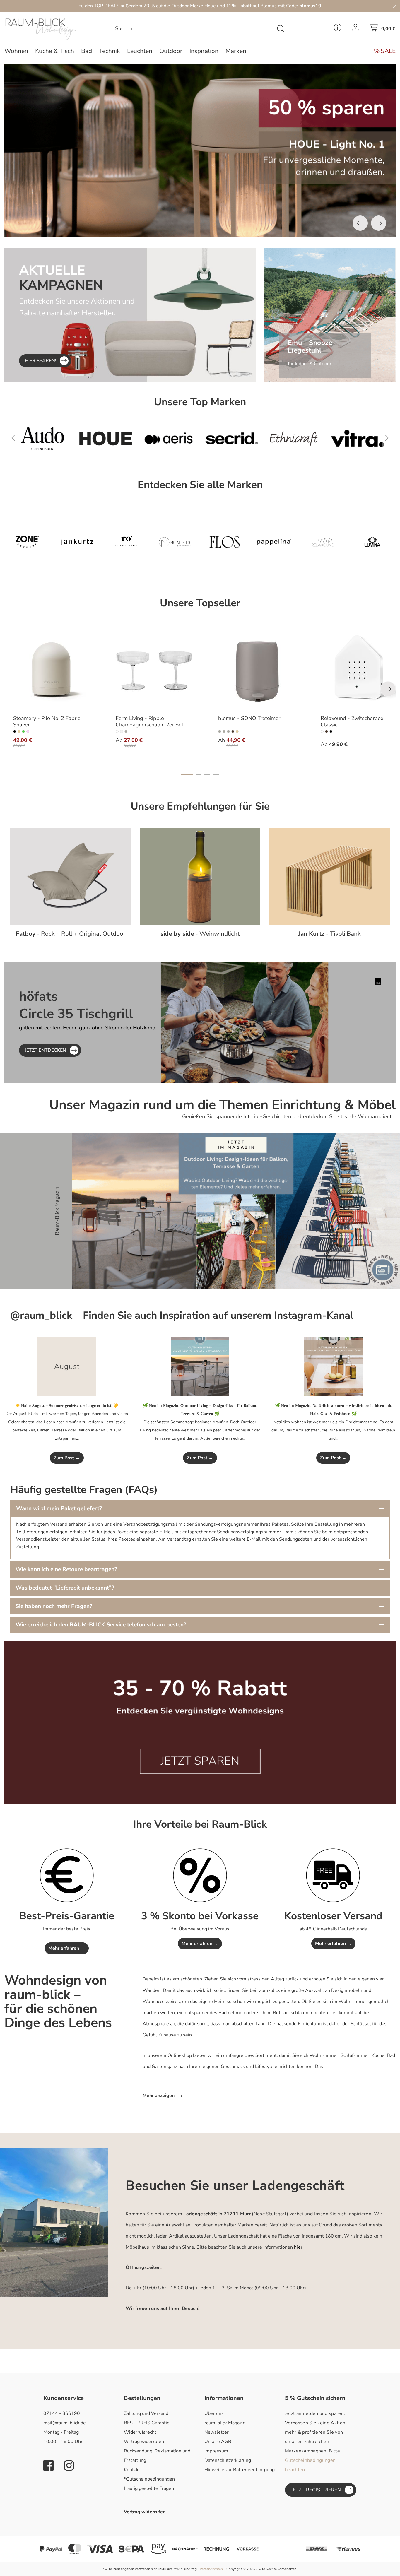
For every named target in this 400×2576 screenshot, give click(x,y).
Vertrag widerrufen (144, 2442)
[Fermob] (303, 438)
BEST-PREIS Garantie (147, 2423)
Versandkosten (211, 2569)
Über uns (214, 2413)
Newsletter (217, 2432)
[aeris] (51, 438)
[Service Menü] (338, 29)
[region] (200, 150)
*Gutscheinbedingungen (149, 2479)
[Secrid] (114, 438)
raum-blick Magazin (225, 2423)
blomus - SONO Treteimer (249, 719)
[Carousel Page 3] (207, 774)
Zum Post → (67, 1458)
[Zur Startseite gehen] (50, 29)
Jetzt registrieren (316, 2490)
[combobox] (193, 29)
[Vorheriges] (360, 223)
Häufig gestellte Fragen (149, 2488)
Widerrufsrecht (140, 2432)
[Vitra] (240, 438)
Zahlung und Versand (146, 2413)
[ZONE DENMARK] (28, 542)
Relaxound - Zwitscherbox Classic (352, 722)
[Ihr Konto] (355, 29)
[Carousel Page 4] (216, 774)
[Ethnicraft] (177, 438)
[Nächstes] (379, 223)
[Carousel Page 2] (199, 774)
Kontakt (132, 2470)
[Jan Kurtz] (77, 542)
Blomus (269, 6)
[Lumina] (372, 542)
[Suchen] (281, 29)
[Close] (395, 6)
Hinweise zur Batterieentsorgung (240, 2470)
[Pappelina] (274, 542)
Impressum (216, 2451)
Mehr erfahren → (67, 1948)
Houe (210, 6)
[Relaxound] (323, 542)
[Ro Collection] (126, 542)
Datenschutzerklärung (228, 2460)
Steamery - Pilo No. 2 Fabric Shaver (47, 722)
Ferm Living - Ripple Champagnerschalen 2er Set (149, 722)
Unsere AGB (218, 2442)
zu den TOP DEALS (99, 6)
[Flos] (225, 542)
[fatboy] (366, 438)
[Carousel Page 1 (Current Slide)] (187, 774)
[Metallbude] (175, 542)
